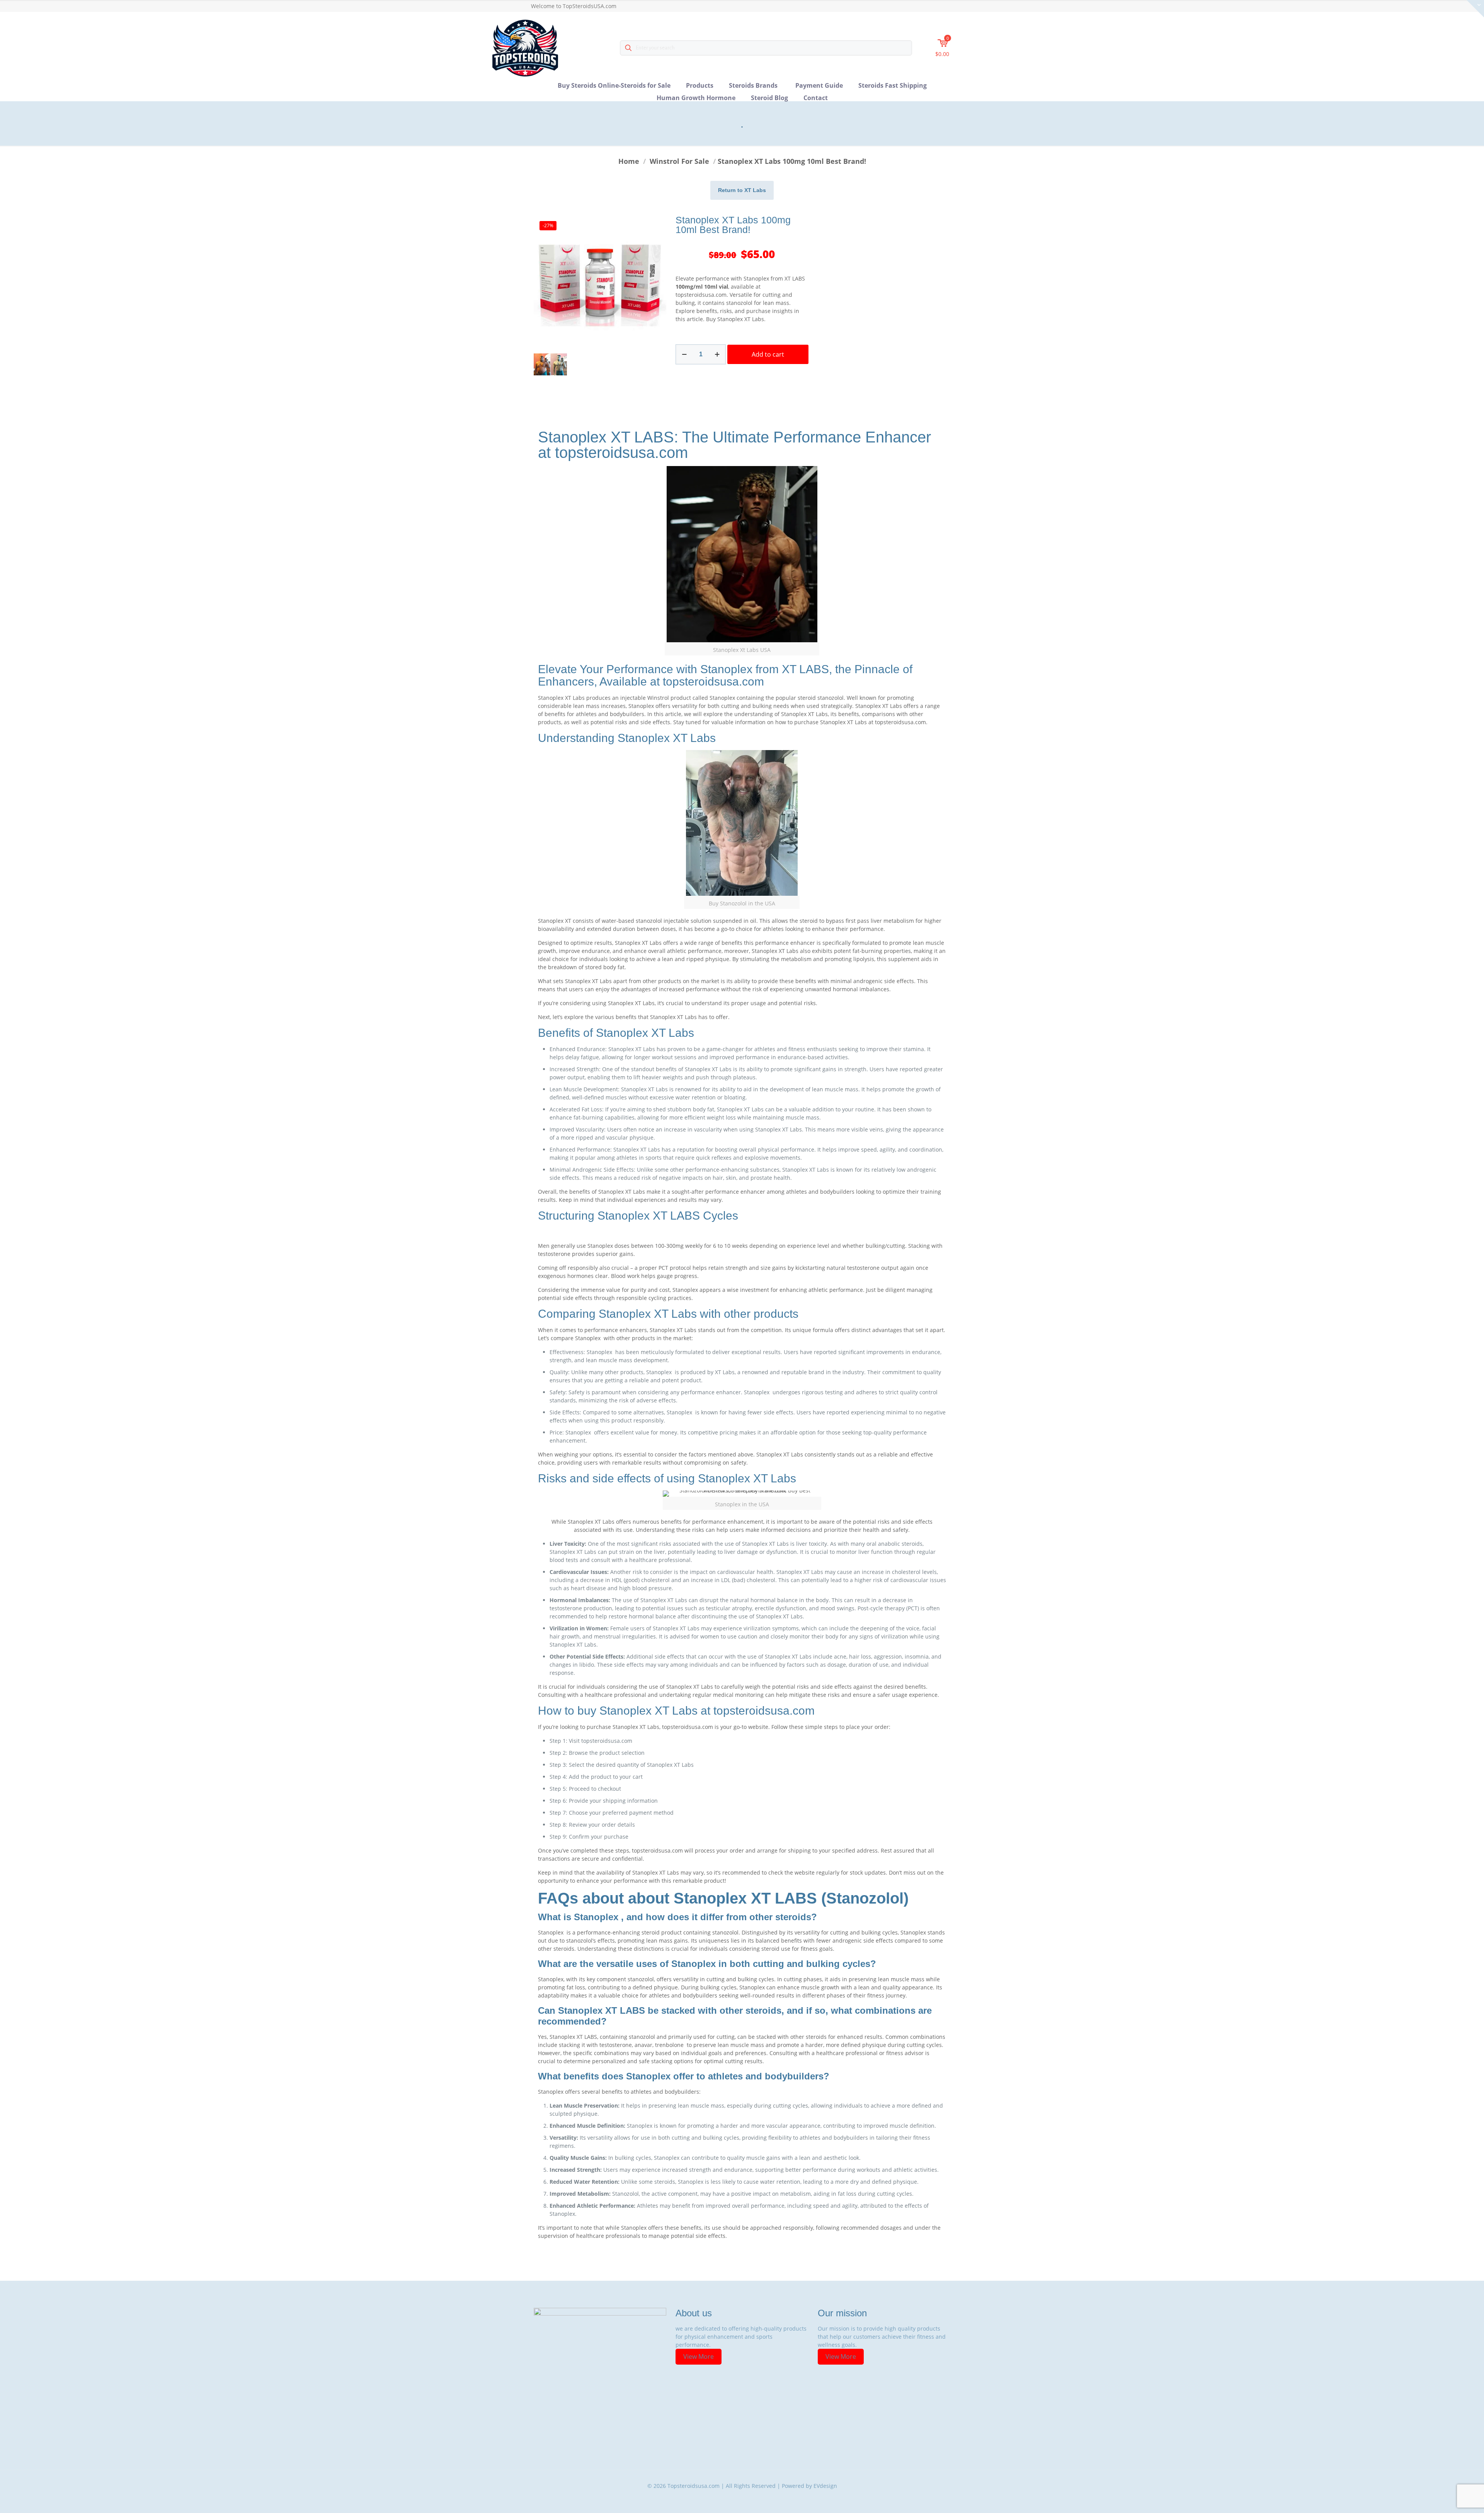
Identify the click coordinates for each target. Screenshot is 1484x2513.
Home (629, 161)
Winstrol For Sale (679, 161)
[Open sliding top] (1475, 9)
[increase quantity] (717, 354)
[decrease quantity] (684, 354)
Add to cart (768, 354)
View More (699, 2356)
